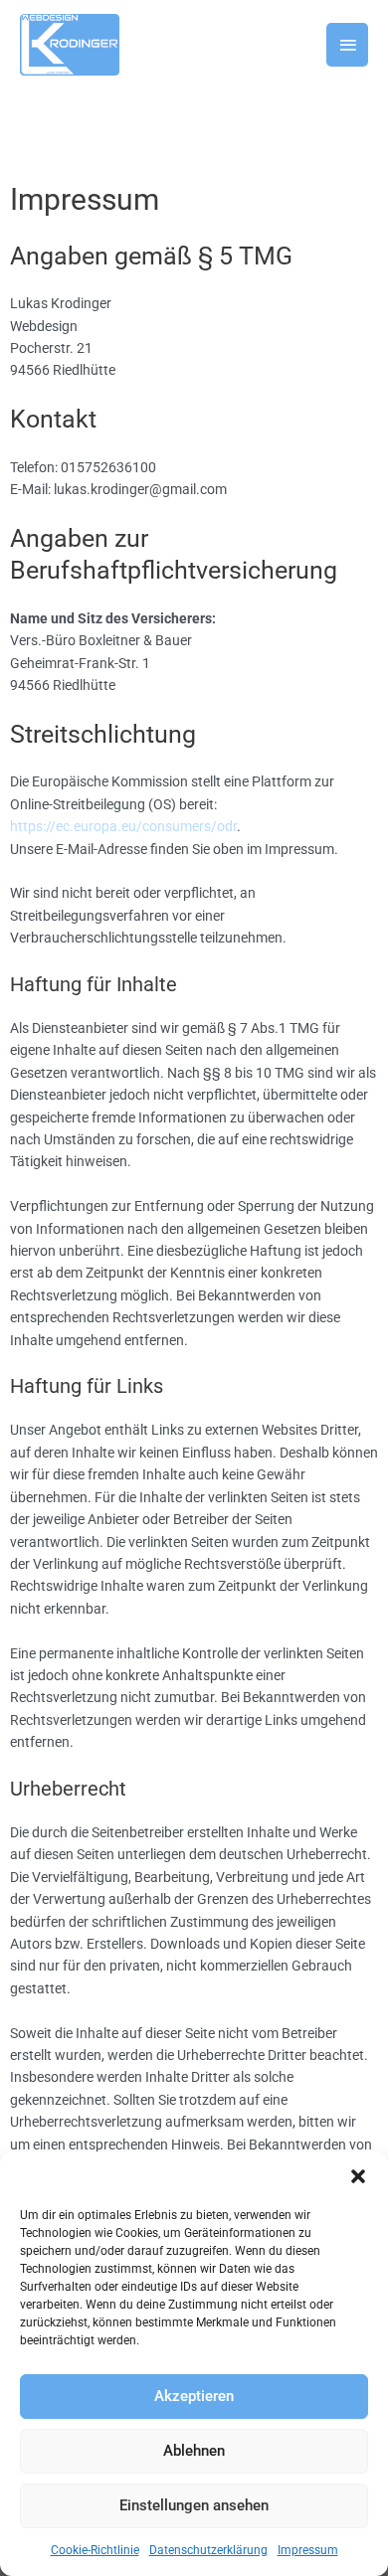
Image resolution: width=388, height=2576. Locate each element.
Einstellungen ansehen (194, 2505)
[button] (358, 2176)
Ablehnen (194, 2451)
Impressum (308, 2550)
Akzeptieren (194, 2396)
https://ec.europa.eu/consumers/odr (123, 826)
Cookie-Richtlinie (95, 2550)
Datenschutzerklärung (208, 2550)
